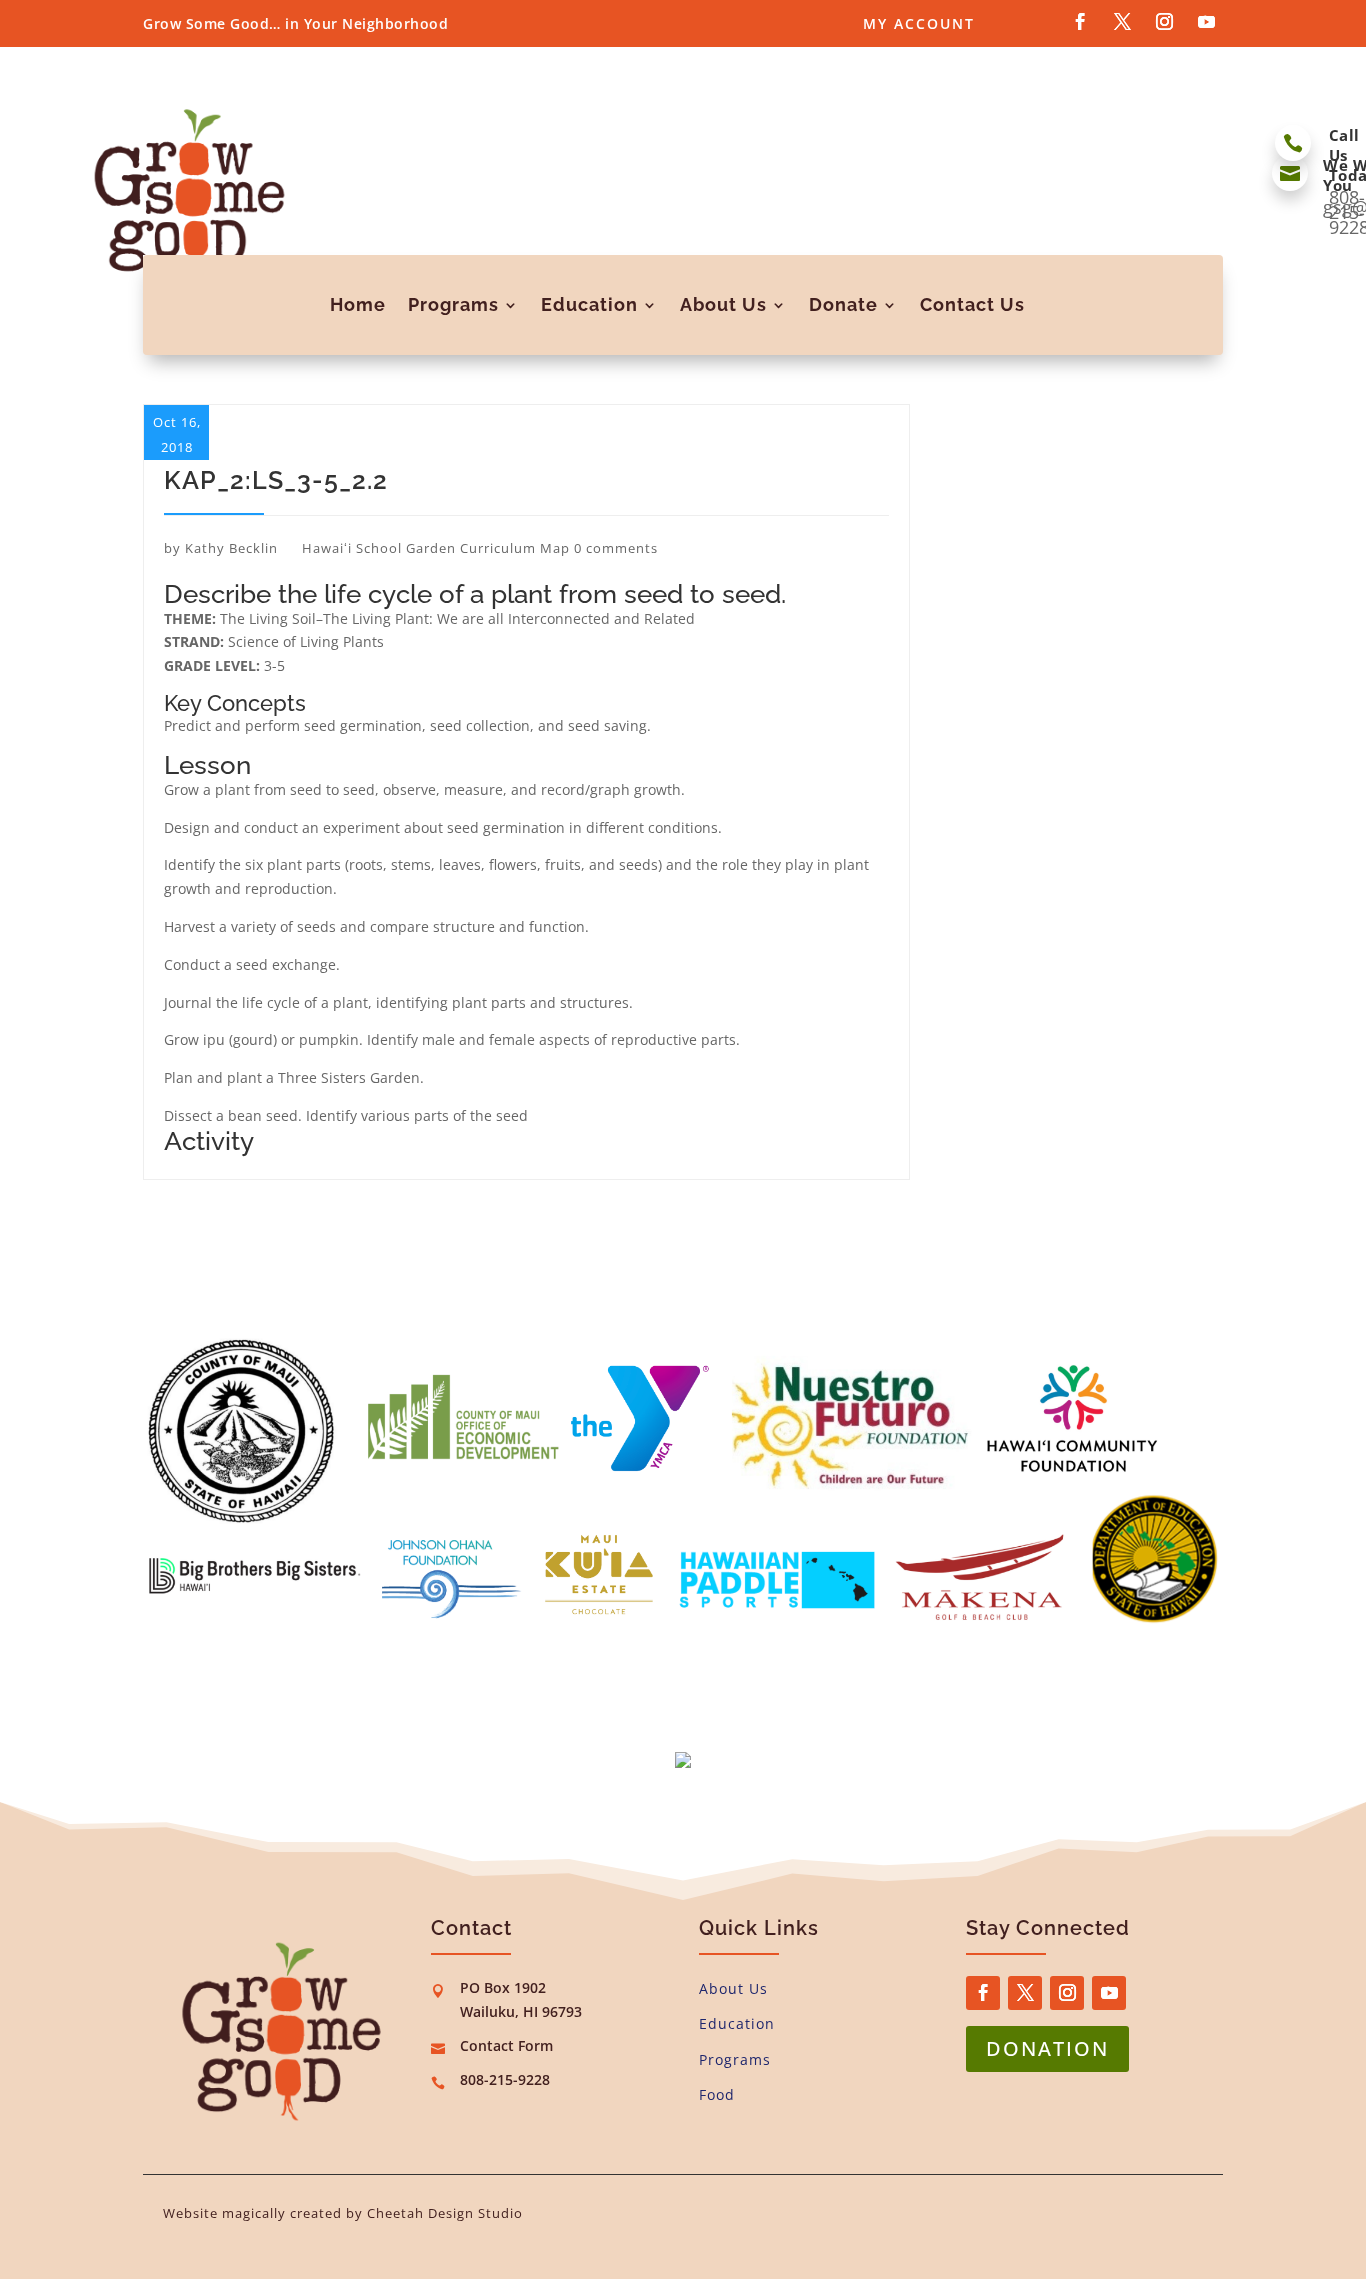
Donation (1047, 2048)
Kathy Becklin (231, 548)
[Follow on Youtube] (1206, 22)
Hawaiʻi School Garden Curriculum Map (436, 548)
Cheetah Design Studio (445, 2213)
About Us (723, 304)
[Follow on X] (1122, 22)
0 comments (616, 548)
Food (717, 2094)
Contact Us (972, 304)
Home (358, 304)
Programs (453, 304)
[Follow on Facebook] (1080, 22)
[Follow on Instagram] (1164, 22)
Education (589, 304)
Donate (843, 304)
